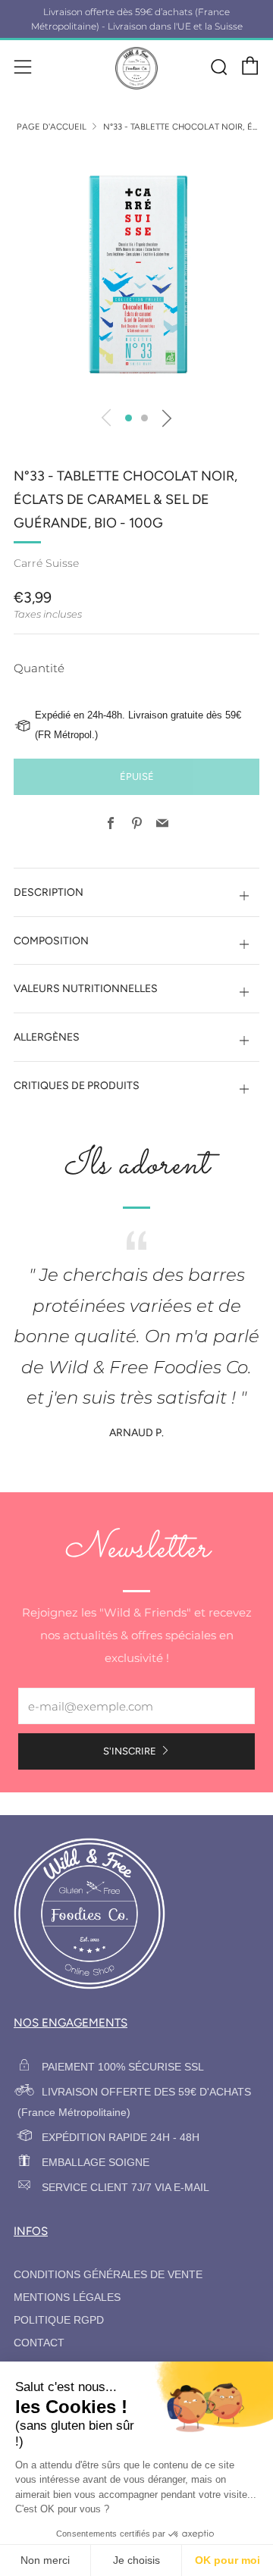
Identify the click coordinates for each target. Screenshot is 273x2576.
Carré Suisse (46, 563)
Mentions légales (67, 2297)
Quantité (39, 668)
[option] (136, 274)
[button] (129, 418)
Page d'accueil (52, 127)
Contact (39, 2343)
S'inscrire (130, 1751)
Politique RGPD (59, 2320)
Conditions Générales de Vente (108, 2275)
